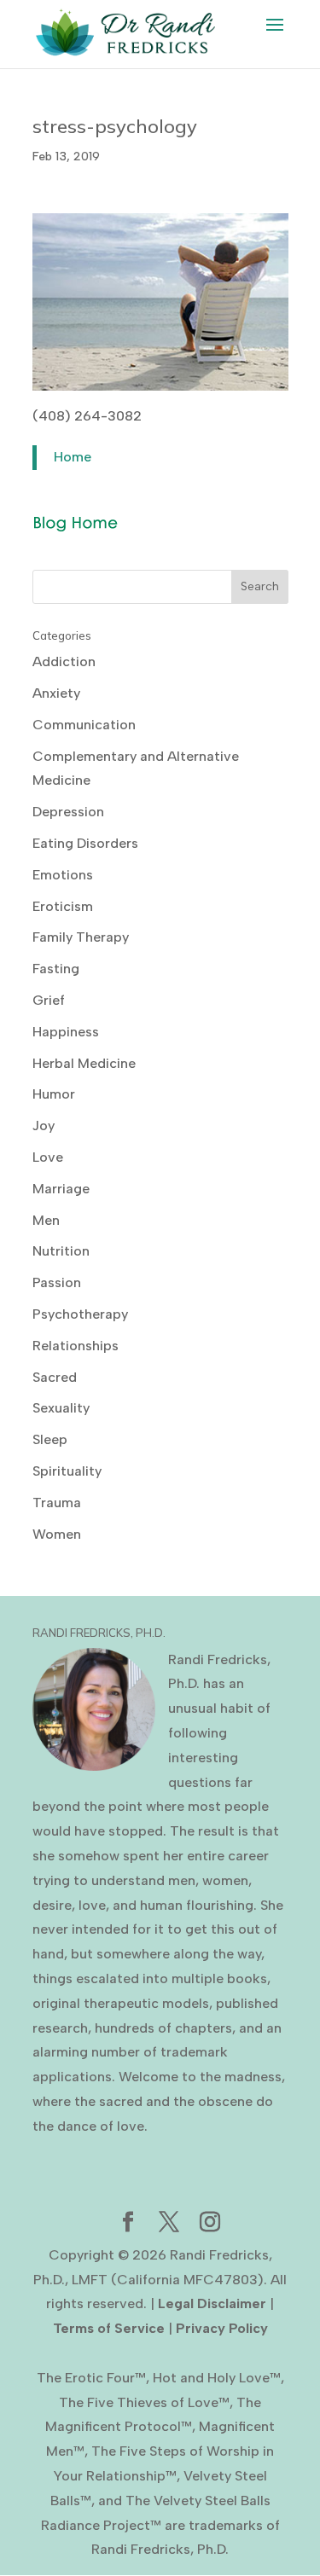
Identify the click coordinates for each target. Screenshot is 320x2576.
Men (46, 1220)
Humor (54, 1094)
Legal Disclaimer (212, 2303)
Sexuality (61, 1408)
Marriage (61, 1189)
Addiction (64, 661)
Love (48, 1157)
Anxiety (56, 693)
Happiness (66, 1032)
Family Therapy (81, 937)
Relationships (76, 1346)
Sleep (50, 1439)
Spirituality (67, 1471)
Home (73, 457)
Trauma (57, 1503)
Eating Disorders (85, 843)
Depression (68, 812)
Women (57, 1534)
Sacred (55, 1377)
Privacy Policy (222, 2328)
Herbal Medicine (84, 1063)
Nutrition (61, 1251)
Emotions (63, 875)
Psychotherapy (80, 1314)
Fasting (56, 969)
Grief (49, 1000)
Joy (44, 1126)
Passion (57, 1282)
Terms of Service (109, 2328)
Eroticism (63, 906)
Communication (84, 725)
